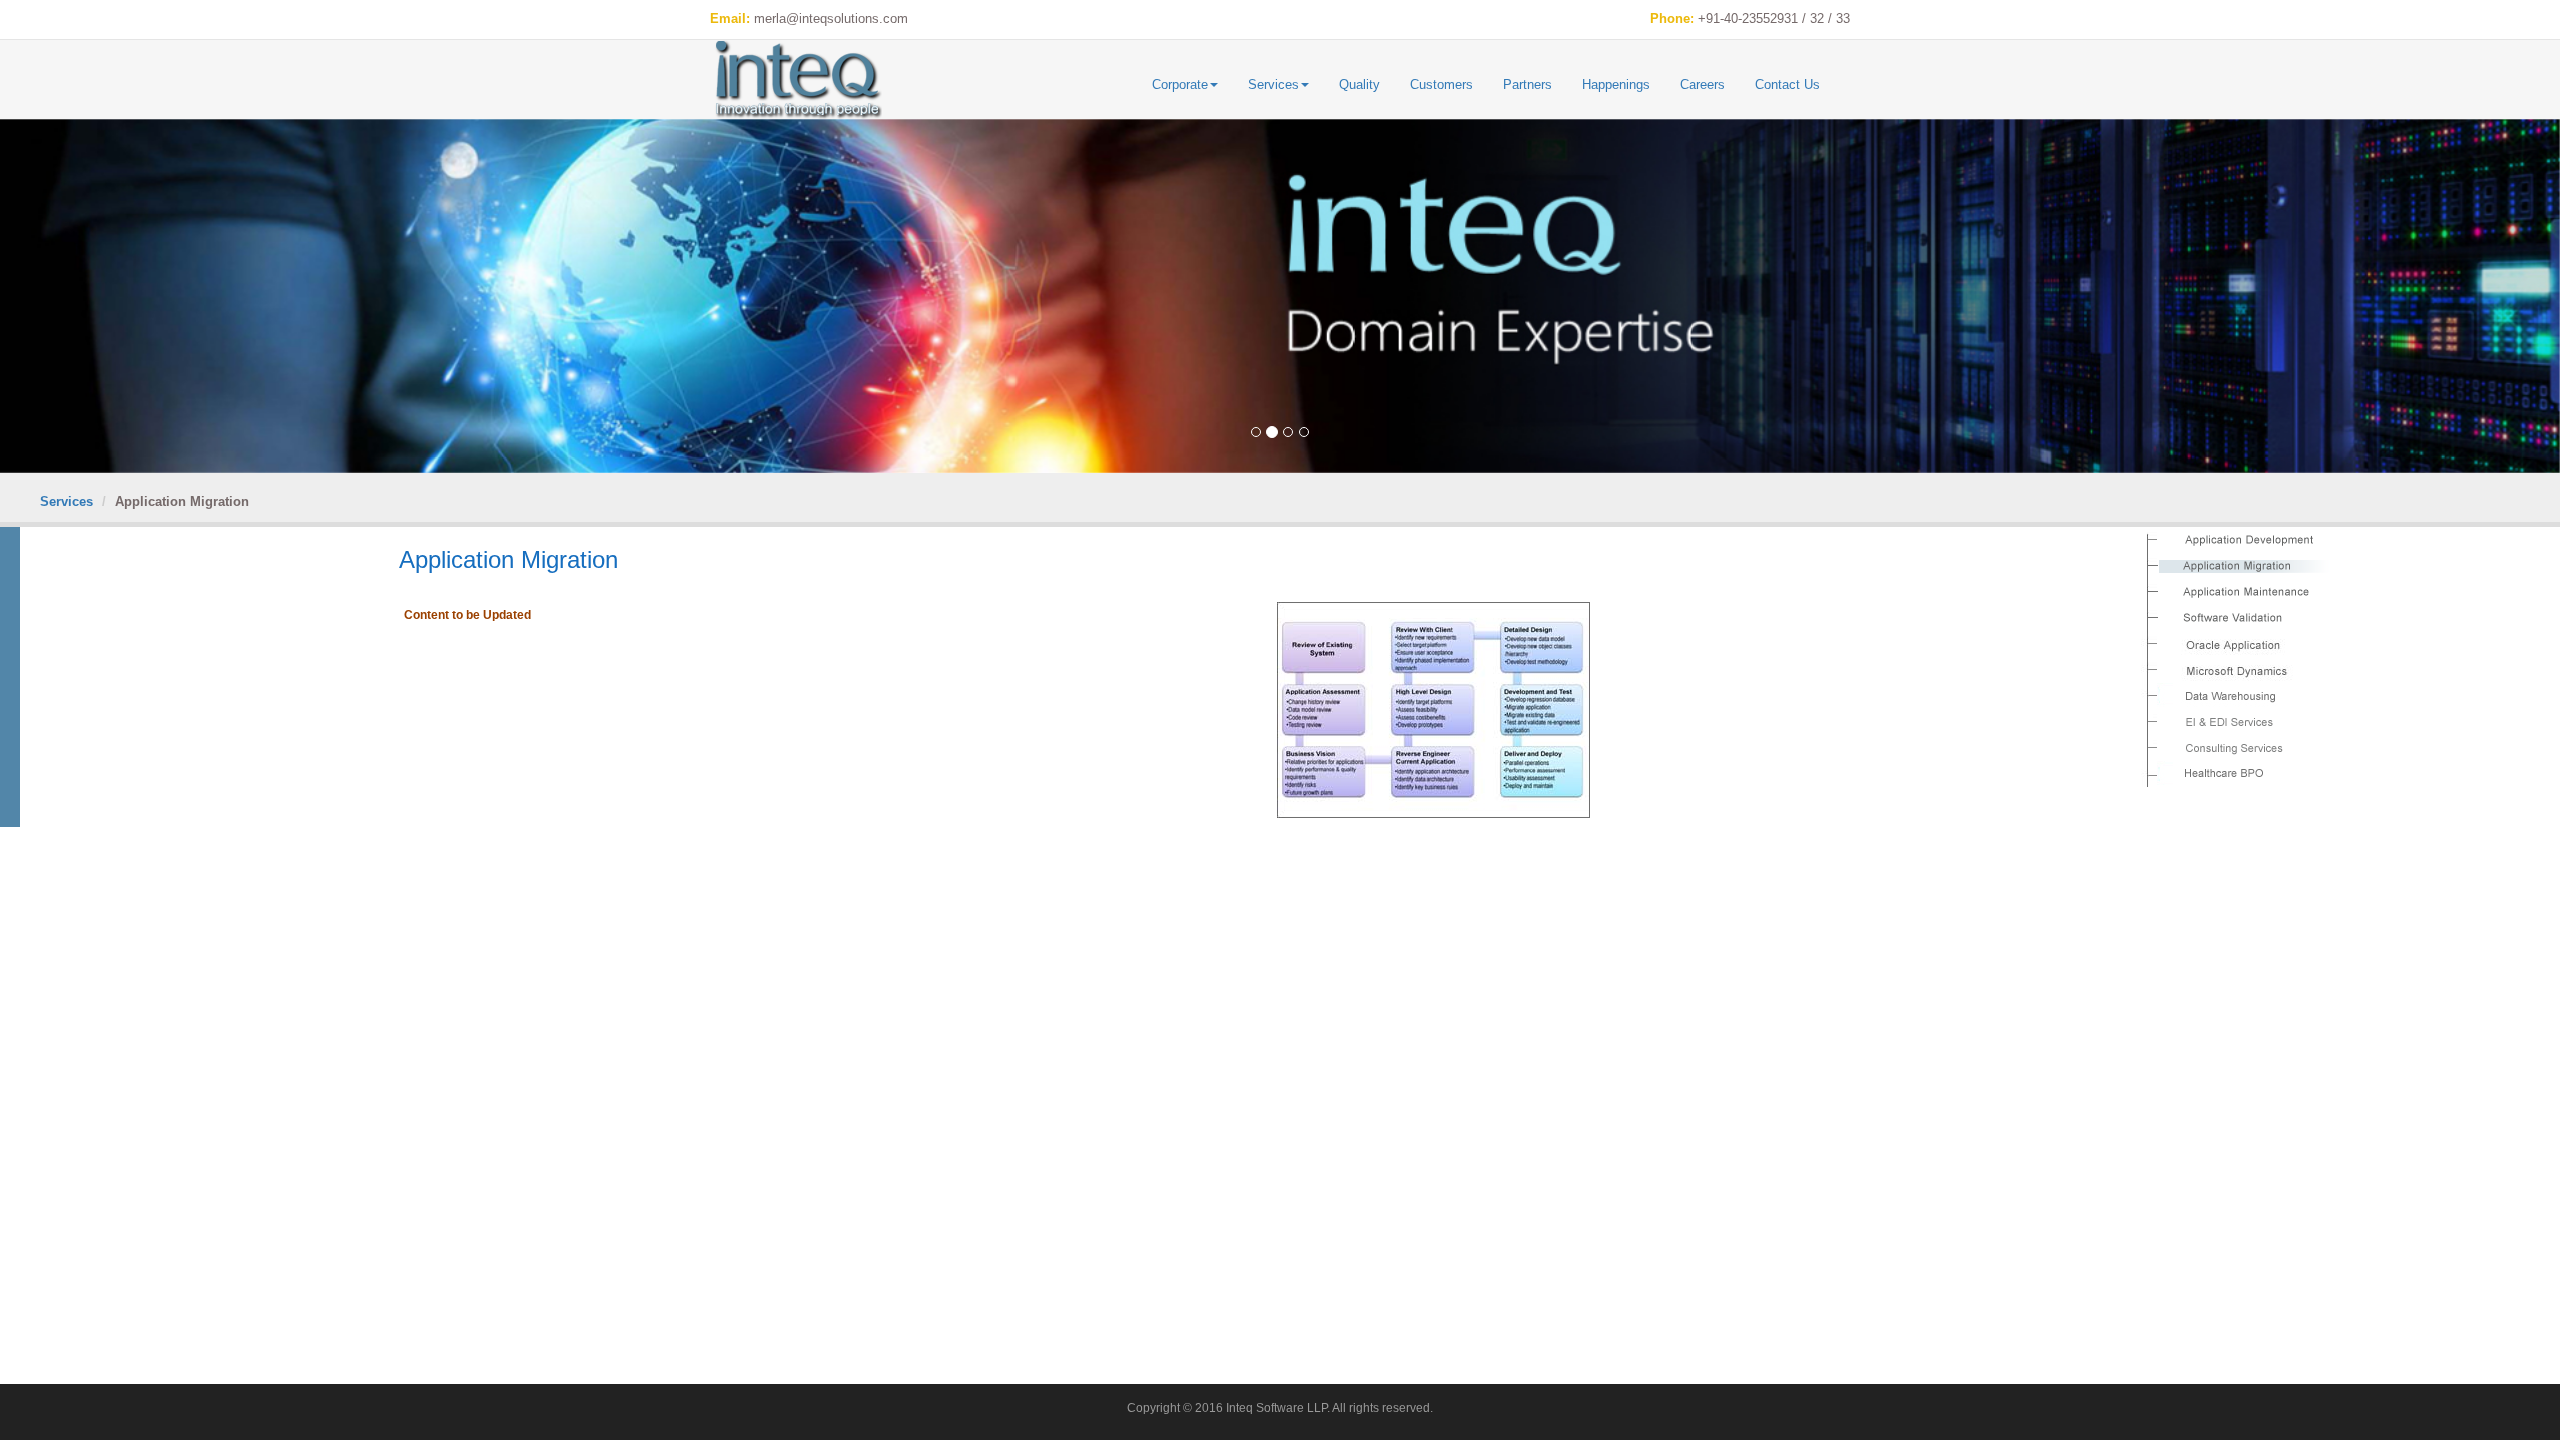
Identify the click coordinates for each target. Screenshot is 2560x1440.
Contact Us (1787, 84)
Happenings (1616, 84)
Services (1273, 84)
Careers (1702, 84)
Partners (1527, 84)
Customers (1441, 84)
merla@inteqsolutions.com (831, 18)
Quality (1359, 84)
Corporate (1180, 84)
